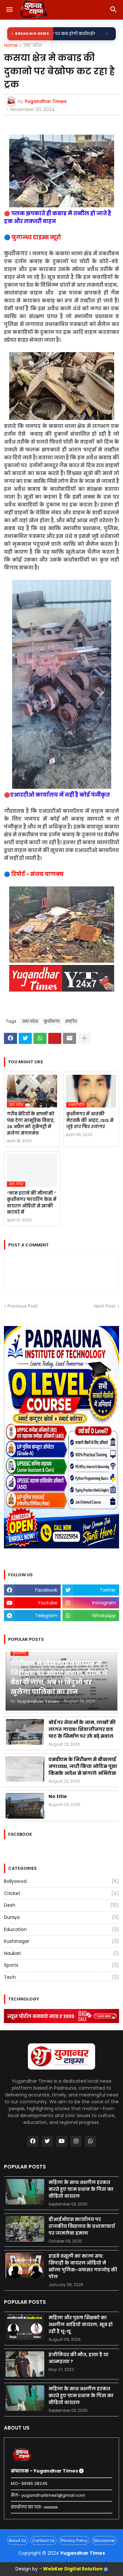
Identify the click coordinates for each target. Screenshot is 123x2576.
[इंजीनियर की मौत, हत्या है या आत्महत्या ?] (25, 2364)
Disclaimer (104, 2540)
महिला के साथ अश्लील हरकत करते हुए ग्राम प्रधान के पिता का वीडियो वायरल (81, 2189)
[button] (9, 10)
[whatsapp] (91, 2141)
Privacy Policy (74, 2540)
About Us (17, 2540)
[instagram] (76, 2141)
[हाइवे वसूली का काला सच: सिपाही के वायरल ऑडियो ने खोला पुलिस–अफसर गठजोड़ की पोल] (25, 2265)
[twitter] (47, 2141)
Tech (61, 1977)
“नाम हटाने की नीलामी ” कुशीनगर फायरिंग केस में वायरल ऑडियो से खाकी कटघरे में (32, 1203)
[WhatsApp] (40, 1038)
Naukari (61, 1953)
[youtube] (62, 2141)
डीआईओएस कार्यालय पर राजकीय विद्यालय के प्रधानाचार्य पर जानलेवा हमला (82, 2226)
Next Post (105, 1306)
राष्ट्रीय (71, 1021)
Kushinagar (61, 1941)
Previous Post (23, 1306)
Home (11, 46)
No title (58, 1796)
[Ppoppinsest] (55, 1038)
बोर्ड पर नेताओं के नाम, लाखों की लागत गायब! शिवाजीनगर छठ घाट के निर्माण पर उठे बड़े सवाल (82, 1729)
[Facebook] (10, 1038)
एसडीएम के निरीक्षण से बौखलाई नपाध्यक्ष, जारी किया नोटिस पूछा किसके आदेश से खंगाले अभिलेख (83, 1766)
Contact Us (43, 2540)
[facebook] (33, 2141)
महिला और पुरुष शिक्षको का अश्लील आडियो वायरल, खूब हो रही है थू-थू (81, 2324)
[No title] (25, 1806)
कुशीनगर (52, 1021)
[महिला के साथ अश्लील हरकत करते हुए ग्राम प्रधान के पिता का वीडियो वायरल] (25, 2192)
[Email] (70, 1038)
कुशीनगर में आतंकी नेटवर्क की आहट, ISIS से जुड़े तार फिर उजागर (90, 1120)
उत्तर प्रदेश (32, 46)
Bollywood (61, 1881)
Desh (61, 1905)
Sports (61, 1965)
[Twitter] (25, 1038)
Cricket (61, 1893)
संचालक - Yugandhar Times (45, 2471)
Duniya (61, 1917)
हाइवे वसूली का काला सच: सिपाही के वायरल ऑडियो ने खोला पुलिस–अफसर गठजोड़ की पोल (83, 2266)
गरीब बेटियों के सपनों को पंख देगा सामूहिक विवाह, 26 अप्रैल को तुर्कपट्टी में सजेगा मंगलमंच (31, 1124)
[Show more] (84, 1038)
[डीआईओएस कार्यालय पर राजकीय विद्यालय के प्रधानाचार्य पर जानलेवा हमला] (25, 2229)
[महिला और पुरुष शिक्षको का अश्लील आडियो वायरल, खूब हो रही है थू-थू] (25, 2327)
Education (61, 1929)
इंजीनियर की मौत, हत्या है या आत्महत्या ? (79, 2358)
